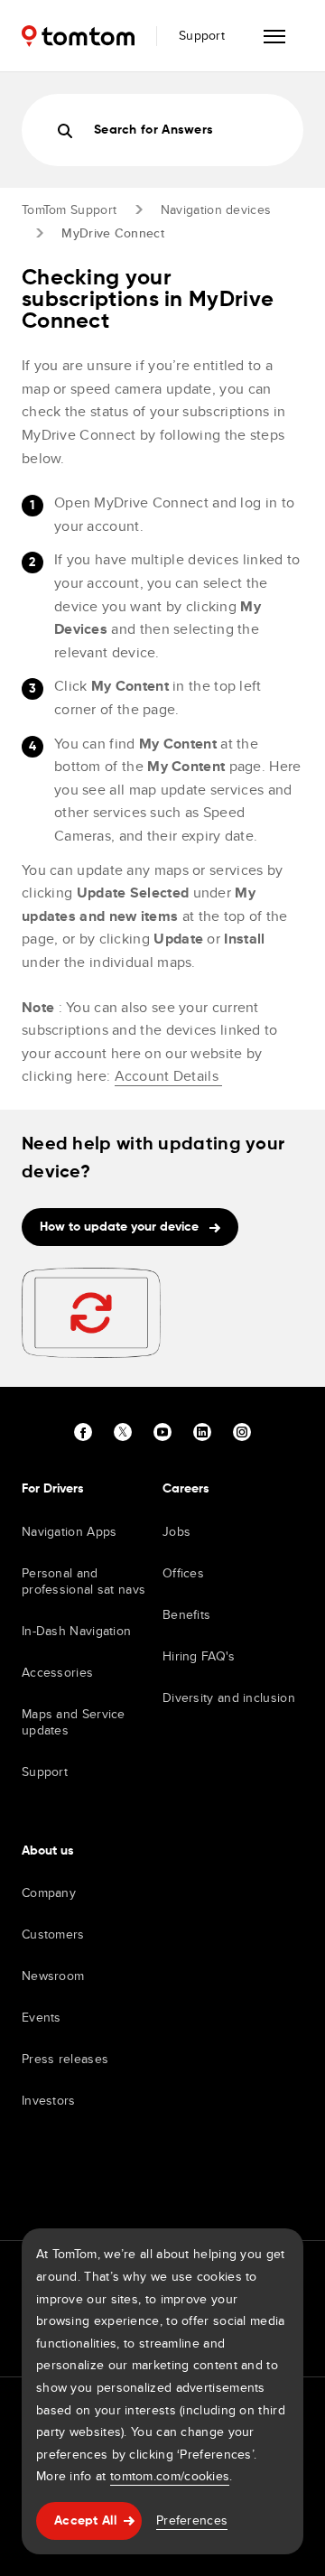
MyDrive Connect (113, 233)
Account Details (169, 1076)
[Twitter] (123, 1432)
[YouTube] (162, 1432)
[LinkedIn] (202, 1432)
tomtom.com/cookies (170, 2476)
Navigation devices (216, 209)
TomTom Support (69, 209)
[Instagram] (242, 1432)
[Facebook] (83, 1432)
